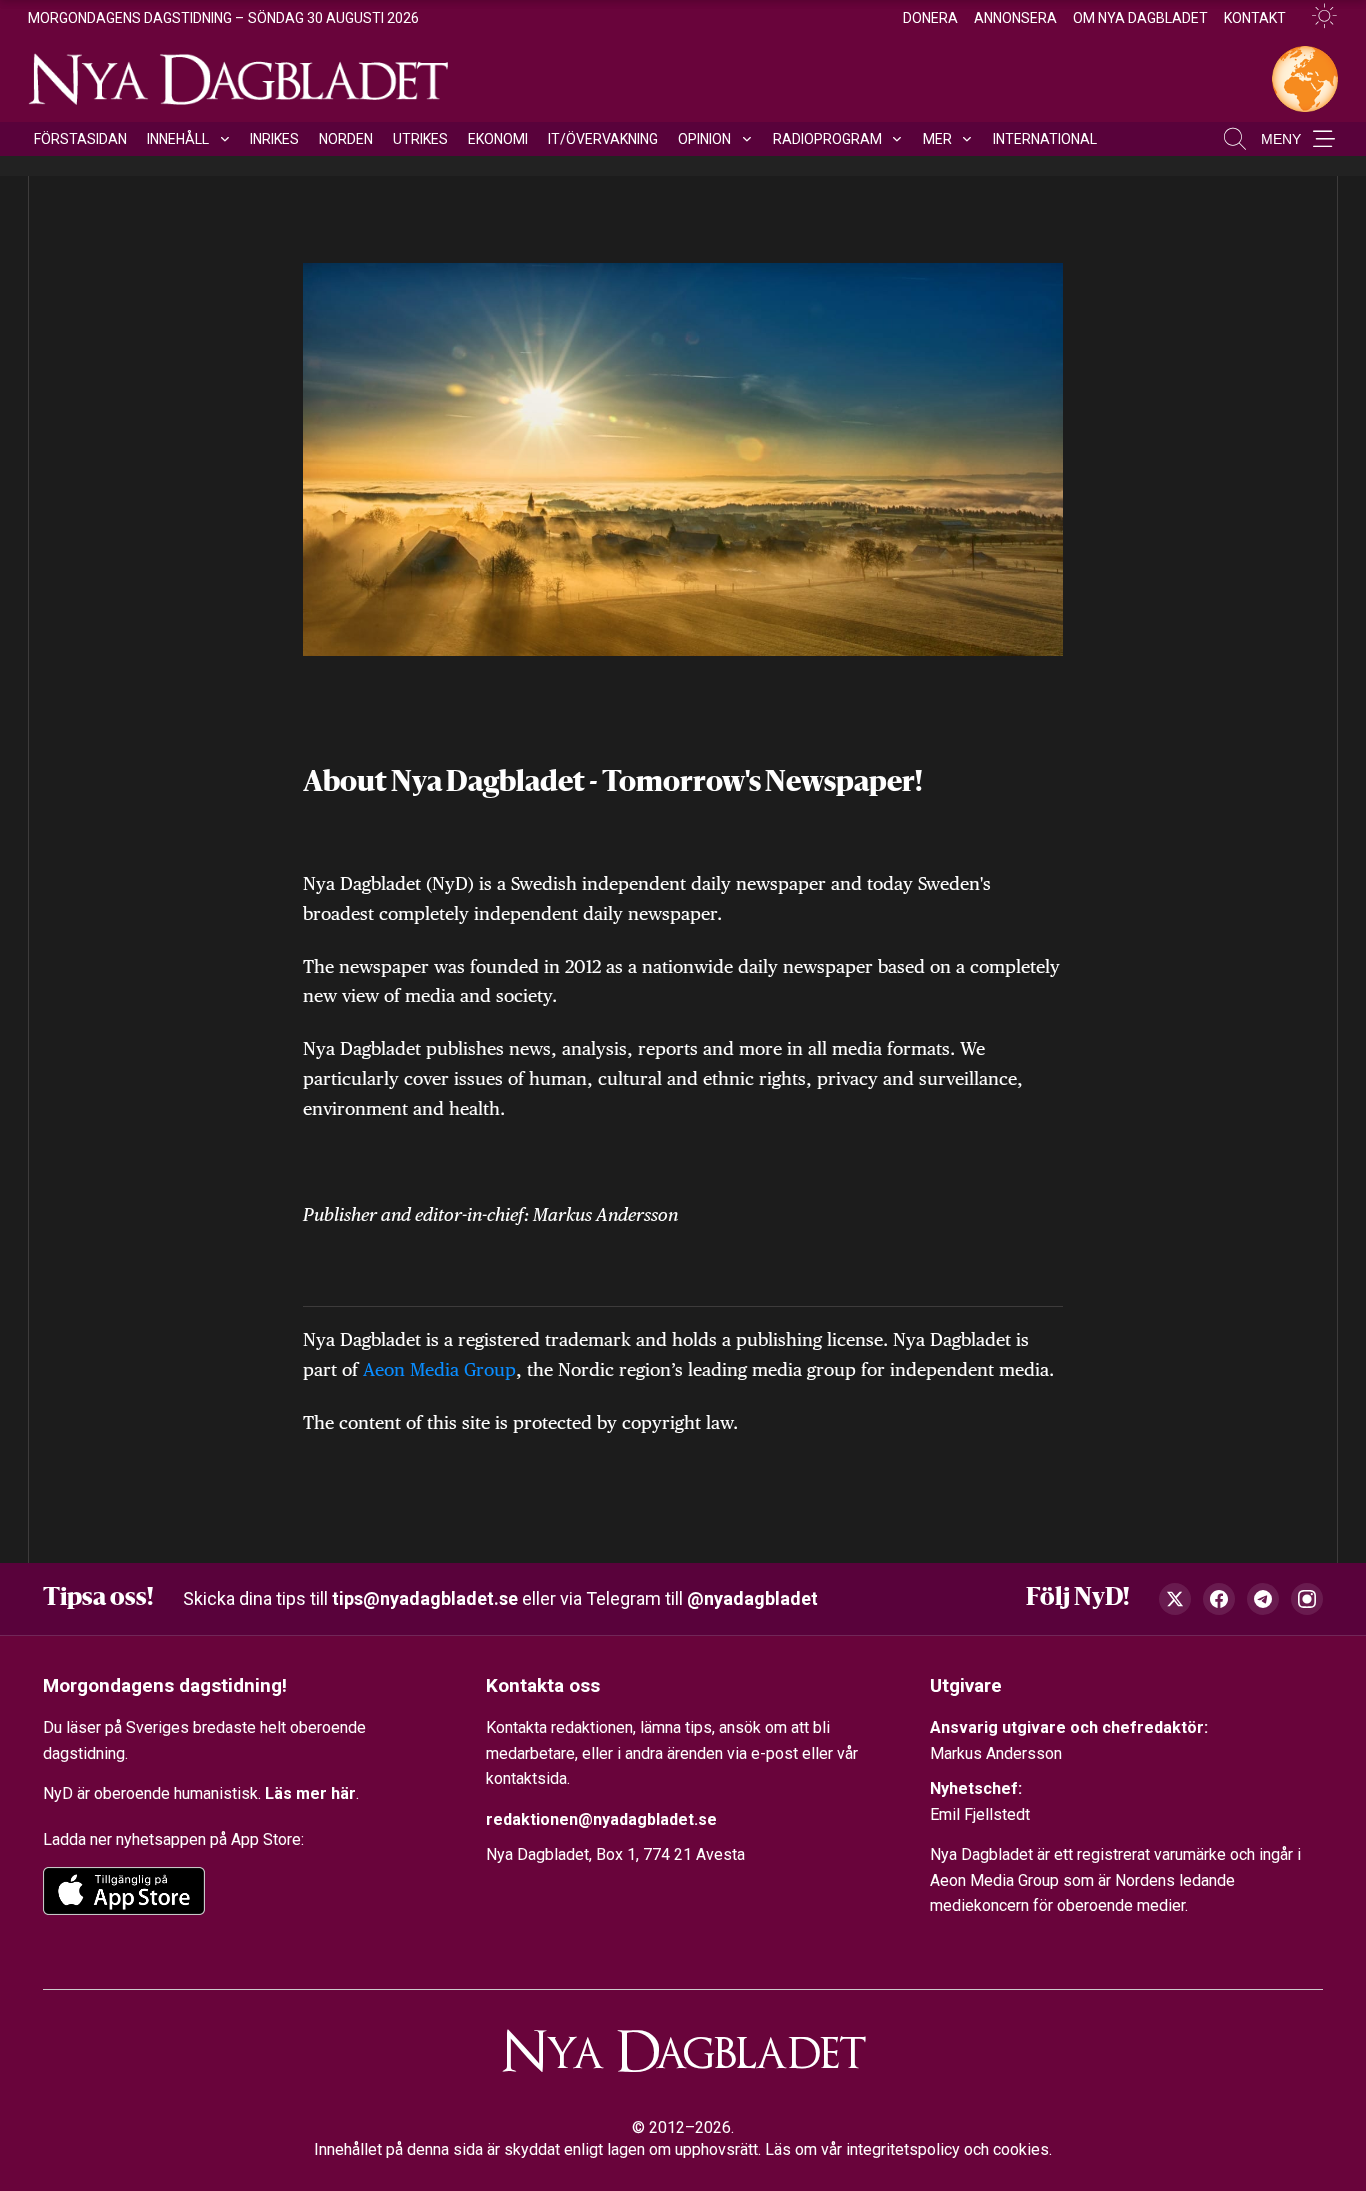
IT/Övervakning (603, 139)
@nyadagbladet (752, 1598)
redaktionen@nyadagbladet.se (601, 1819)
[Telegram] (1263, 1599)
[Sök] (1235, 139)
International (1045, 139)
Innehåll (178, 139)
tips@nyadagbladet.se (425, 1598)
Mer (937, 139)
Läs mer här (310, 1793)
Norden (346, 139)
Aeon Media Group (439, 1369)
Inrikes (274, 139)
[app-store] (124, 1891)
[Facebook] (1219, 1599)
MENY (1281, 139)
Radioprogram (827, 139)
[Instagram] (1307, 1599)
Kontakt (1255, 18)
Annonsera (1015, 18)
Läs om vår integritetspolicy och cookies (907, 2149)
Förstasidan (80, 139)
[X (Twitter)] (1175, 1599)
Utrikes (420, 139)
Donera (930, 18)
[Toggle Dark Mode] (1316, 16)
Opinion (704, 139)
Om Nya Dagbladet (1140, 18)
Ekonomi (498, 139)
